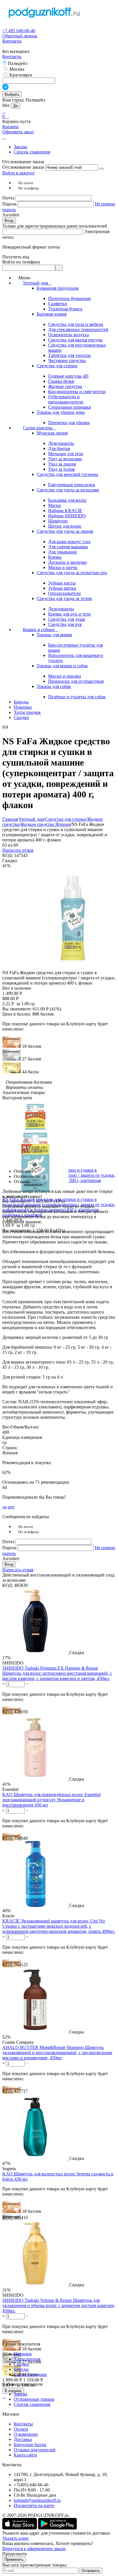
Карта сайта (25, 2455)
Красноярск (20, 75)
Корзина (10, 127)
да (4, 1507)
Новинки (23, 2354)
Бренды (21, 2369)
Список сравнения (32, 152)
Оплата (21, 2429)
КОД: (8, 855)
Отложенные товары (34, 2399)
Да (15, 106)
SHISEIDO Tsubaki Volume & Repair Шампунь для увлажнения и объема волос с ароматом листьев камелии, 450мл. (59, 2305)
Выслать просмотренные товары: (35, 2565)
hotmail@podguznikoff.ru (37, 2500)
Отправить (91, 2571)
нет (11, 1507)
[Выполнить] (102, 169)
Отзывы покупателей (35, 2450)
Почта (9, 198)
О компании (26, 2434)
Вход (9, 221)
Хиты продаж (27, 2359)
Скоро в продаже (30, 2374)
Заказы (20, 147)
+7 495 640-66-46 (19, 31)
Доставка (23, 2439)
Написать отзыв (18, 850)
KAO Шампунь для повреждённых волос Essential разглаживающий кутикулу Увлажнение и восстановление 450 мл (51, 1800)
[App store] (20, 2528)
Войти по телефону (21, 262)
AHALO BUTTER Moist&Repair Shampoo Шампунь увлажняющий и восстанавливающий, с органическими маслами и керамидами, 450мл (57, 2053)
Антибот (11, 215)
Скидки (21, 2364)
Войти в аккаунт (18, 173)
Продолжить (15, 2554)
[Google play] (57, 2528)
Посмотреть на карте (34, 2505)
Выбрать (12, 94)
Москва (16, 69)
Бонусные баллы (30, 2445)
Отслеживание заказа (23, 167)
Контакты (12, 41)
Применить (14, 2559)
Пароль (10, 204)
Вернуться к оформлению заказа (34, 2549)
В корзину (13, 2391)
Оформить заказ (18, 132)
